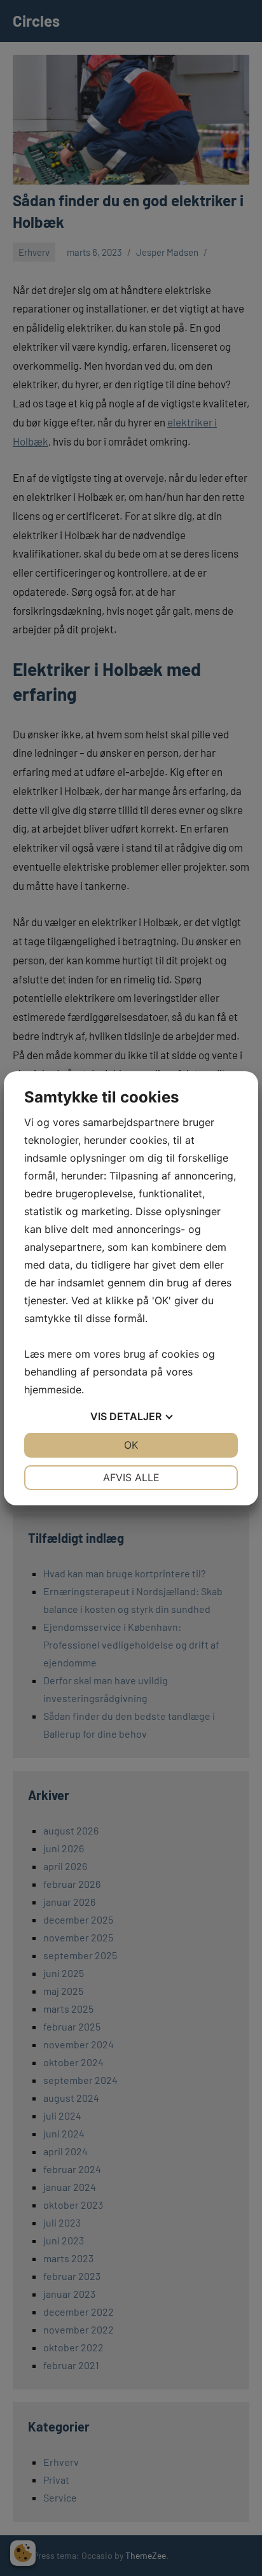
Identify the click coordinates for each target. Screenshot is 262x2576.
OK (131, 1445)
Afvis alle (131, 1477)
